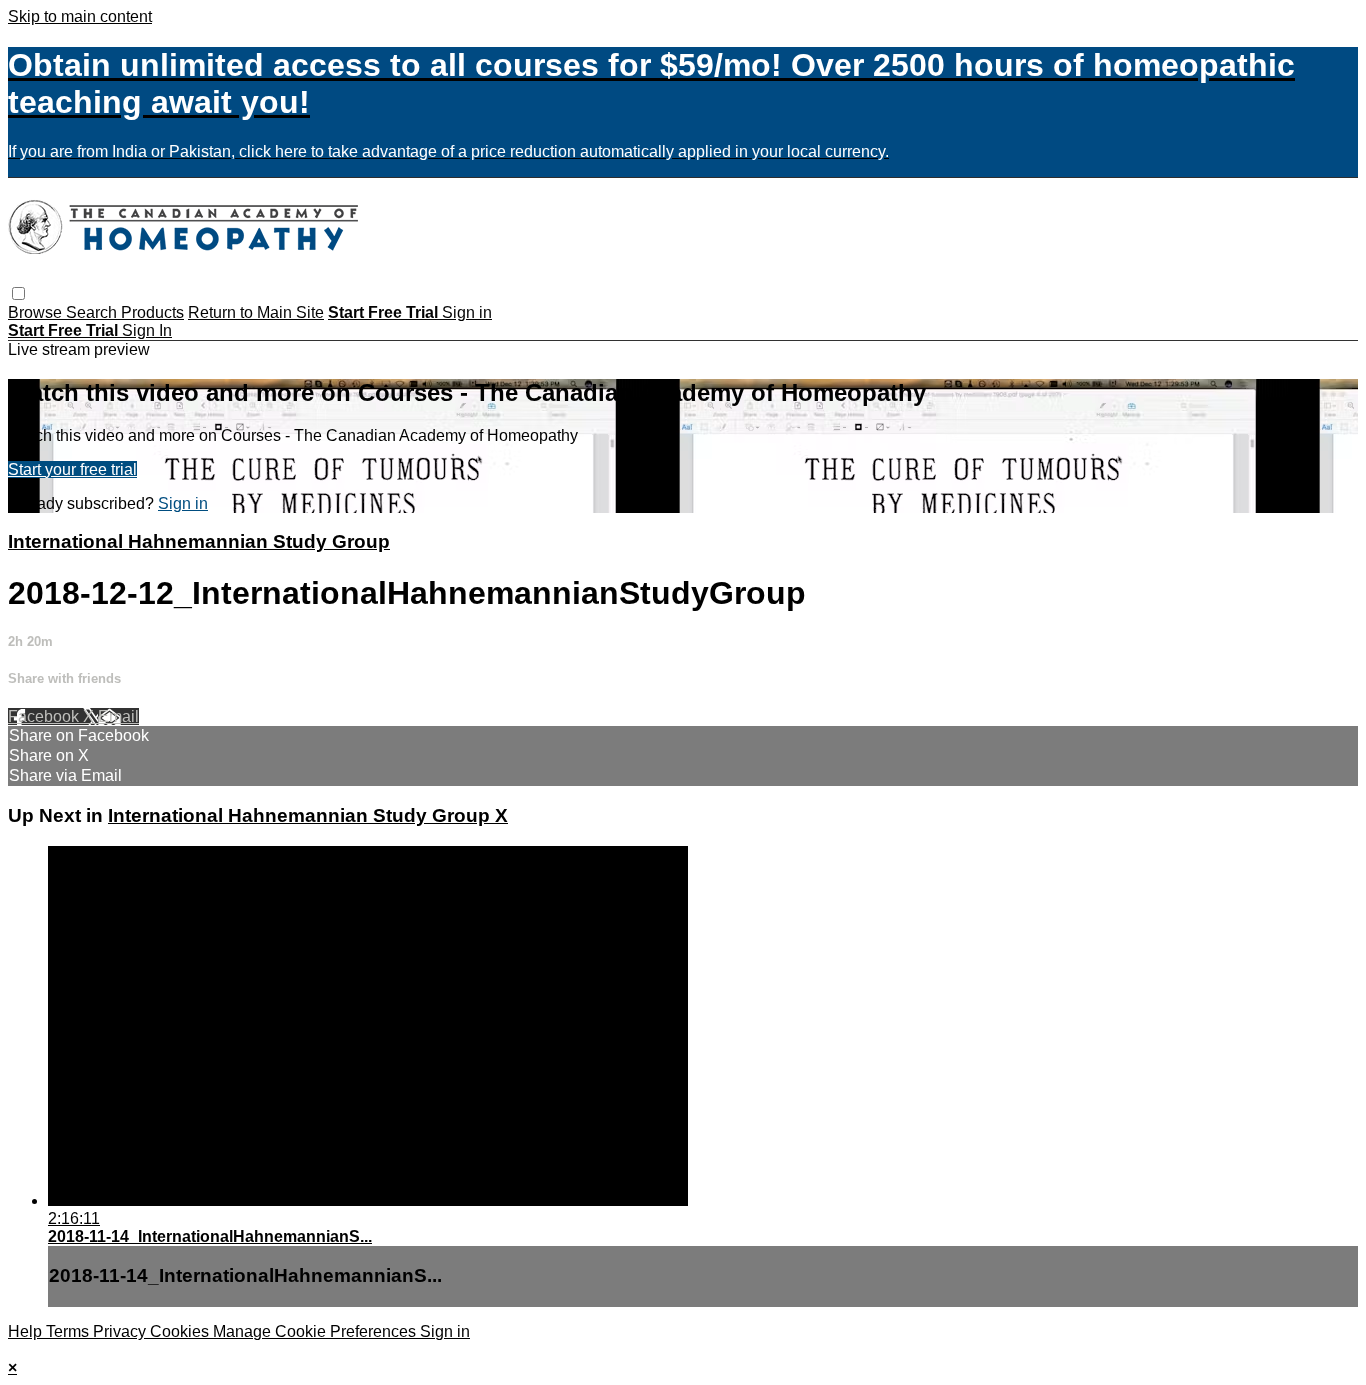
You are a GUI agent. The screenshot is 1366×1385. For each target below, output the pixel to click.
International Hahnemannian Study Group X (308, 815)
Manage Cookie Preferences (316, 1331)
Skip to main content (80, 16)
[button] (18, 293)
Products (152, 312)
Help (27, 1331)
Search (93, 312)
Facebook (45, 716)
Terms (69, 1331)
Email (118, 716)
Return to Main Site (256, 312)
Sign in (467, 312)
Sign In (147, 330)
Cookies (181, 1331)
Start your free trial (72, 469)
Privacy (121, 1331)
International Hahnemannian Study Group (199, 541)
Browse (37, 312)
